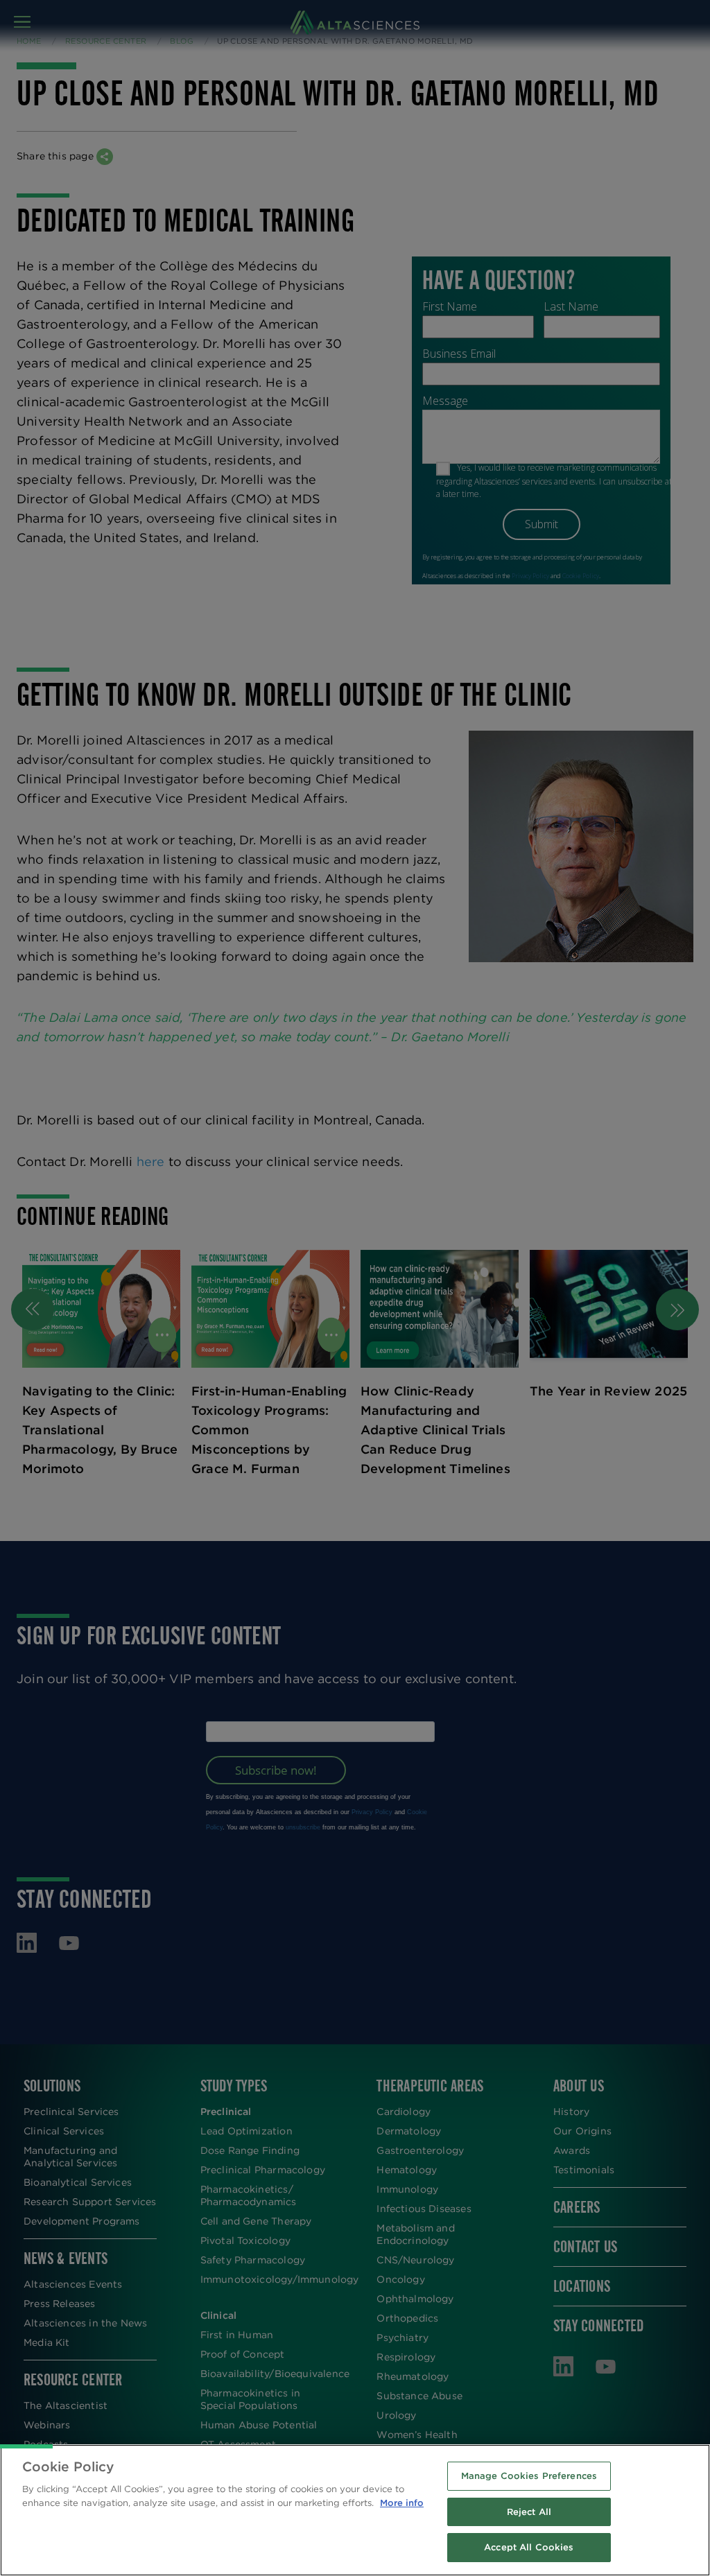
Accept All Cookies (529, 2547)
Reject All (529, 2512)
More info (402, 2503)
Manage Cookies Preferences (529, 2476)
